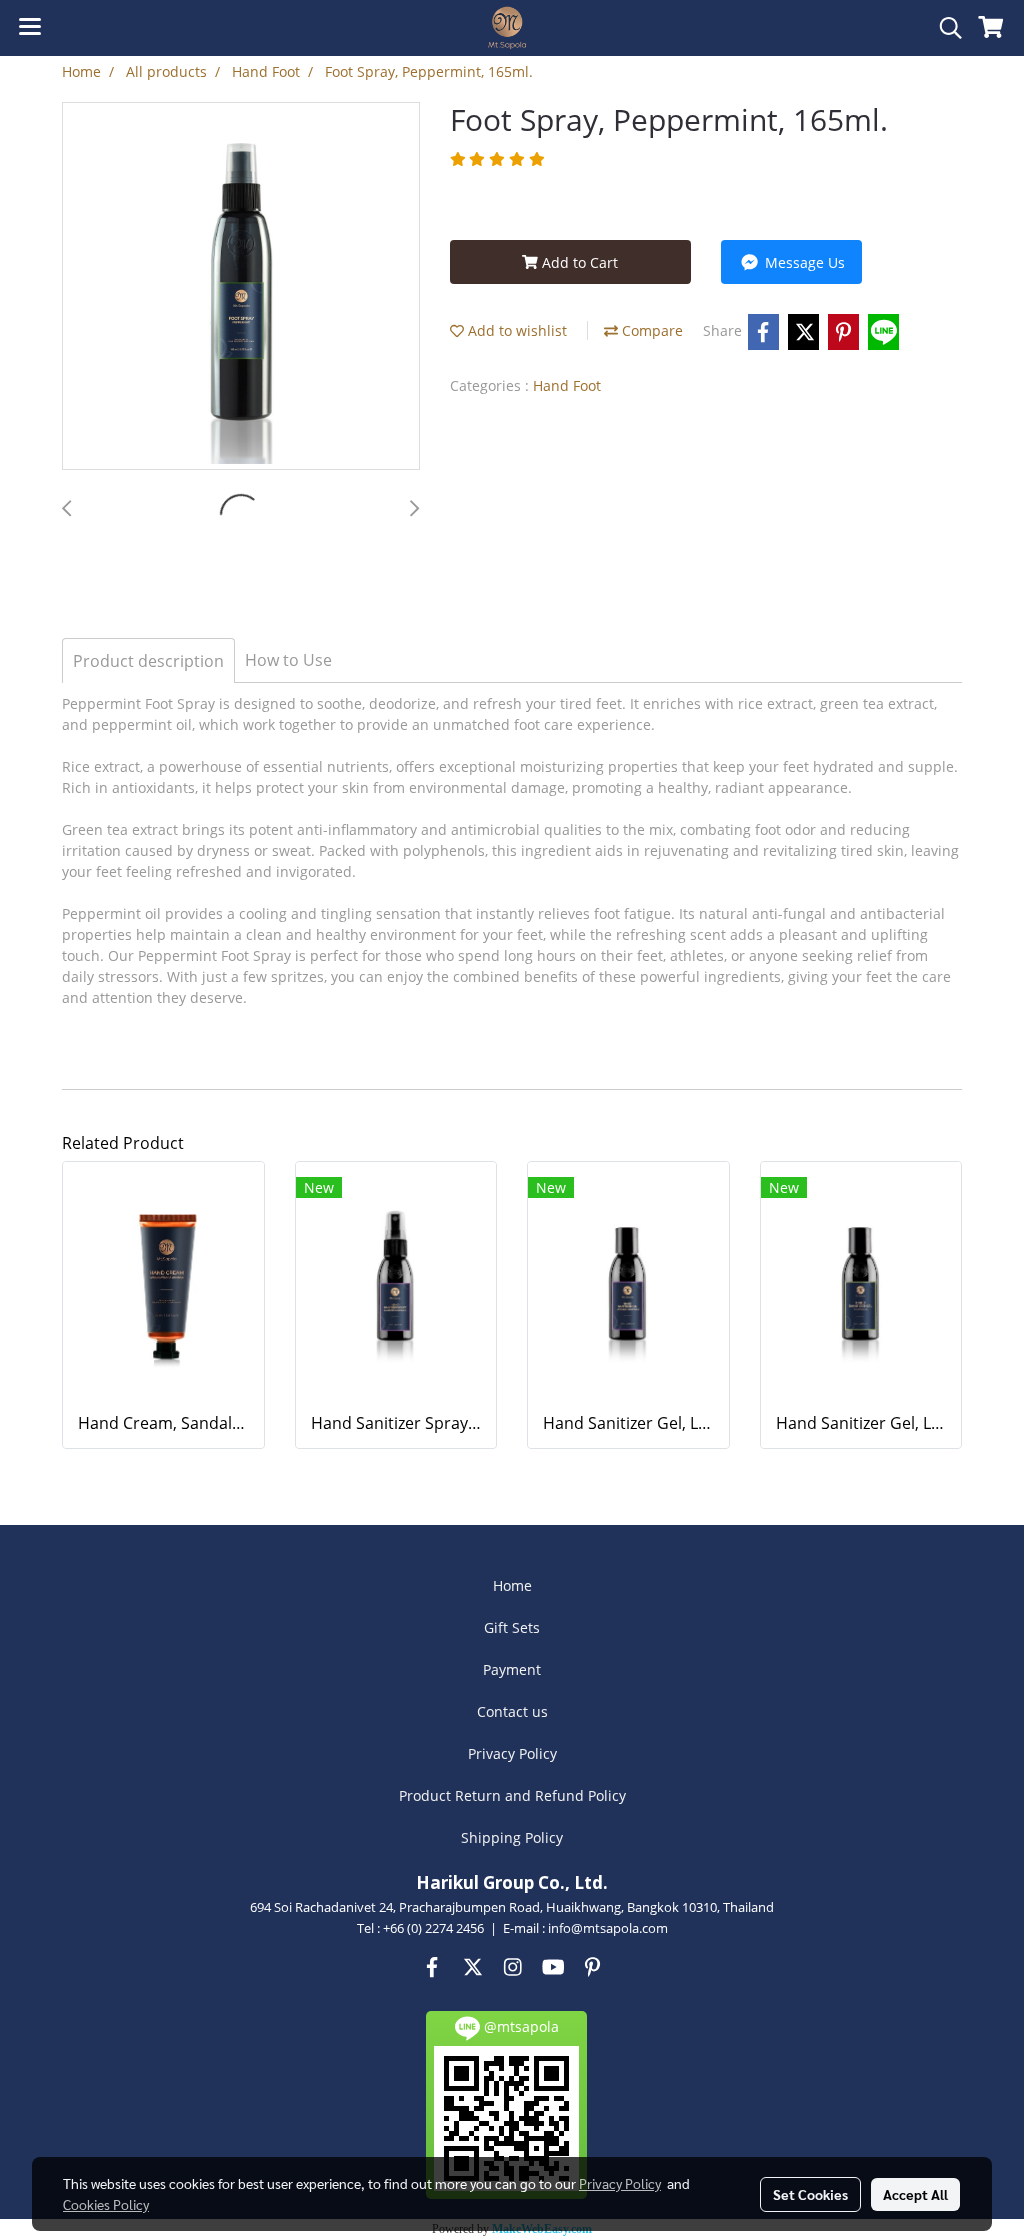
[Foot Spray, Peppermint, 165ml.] (241, 287)
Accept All (915, 2194)
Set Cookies (810, 2194)
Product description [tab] (148, 661)
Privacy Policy (512, 1753)
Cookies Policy (106, 2204)
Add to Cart (578, 262)
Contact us (512, 1711)
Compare (650, 330)
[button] (944, 28)
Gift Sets (512, 1627)
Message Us (803, 262)
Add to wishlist (515, 330)
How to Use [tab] (288, 660)
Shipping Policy (512, 1837)
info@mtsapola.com (608, 1928)
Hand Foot (567, 385)
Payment (512, 1669)
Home (512, 1585)
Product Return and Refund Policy (512, 1795)
